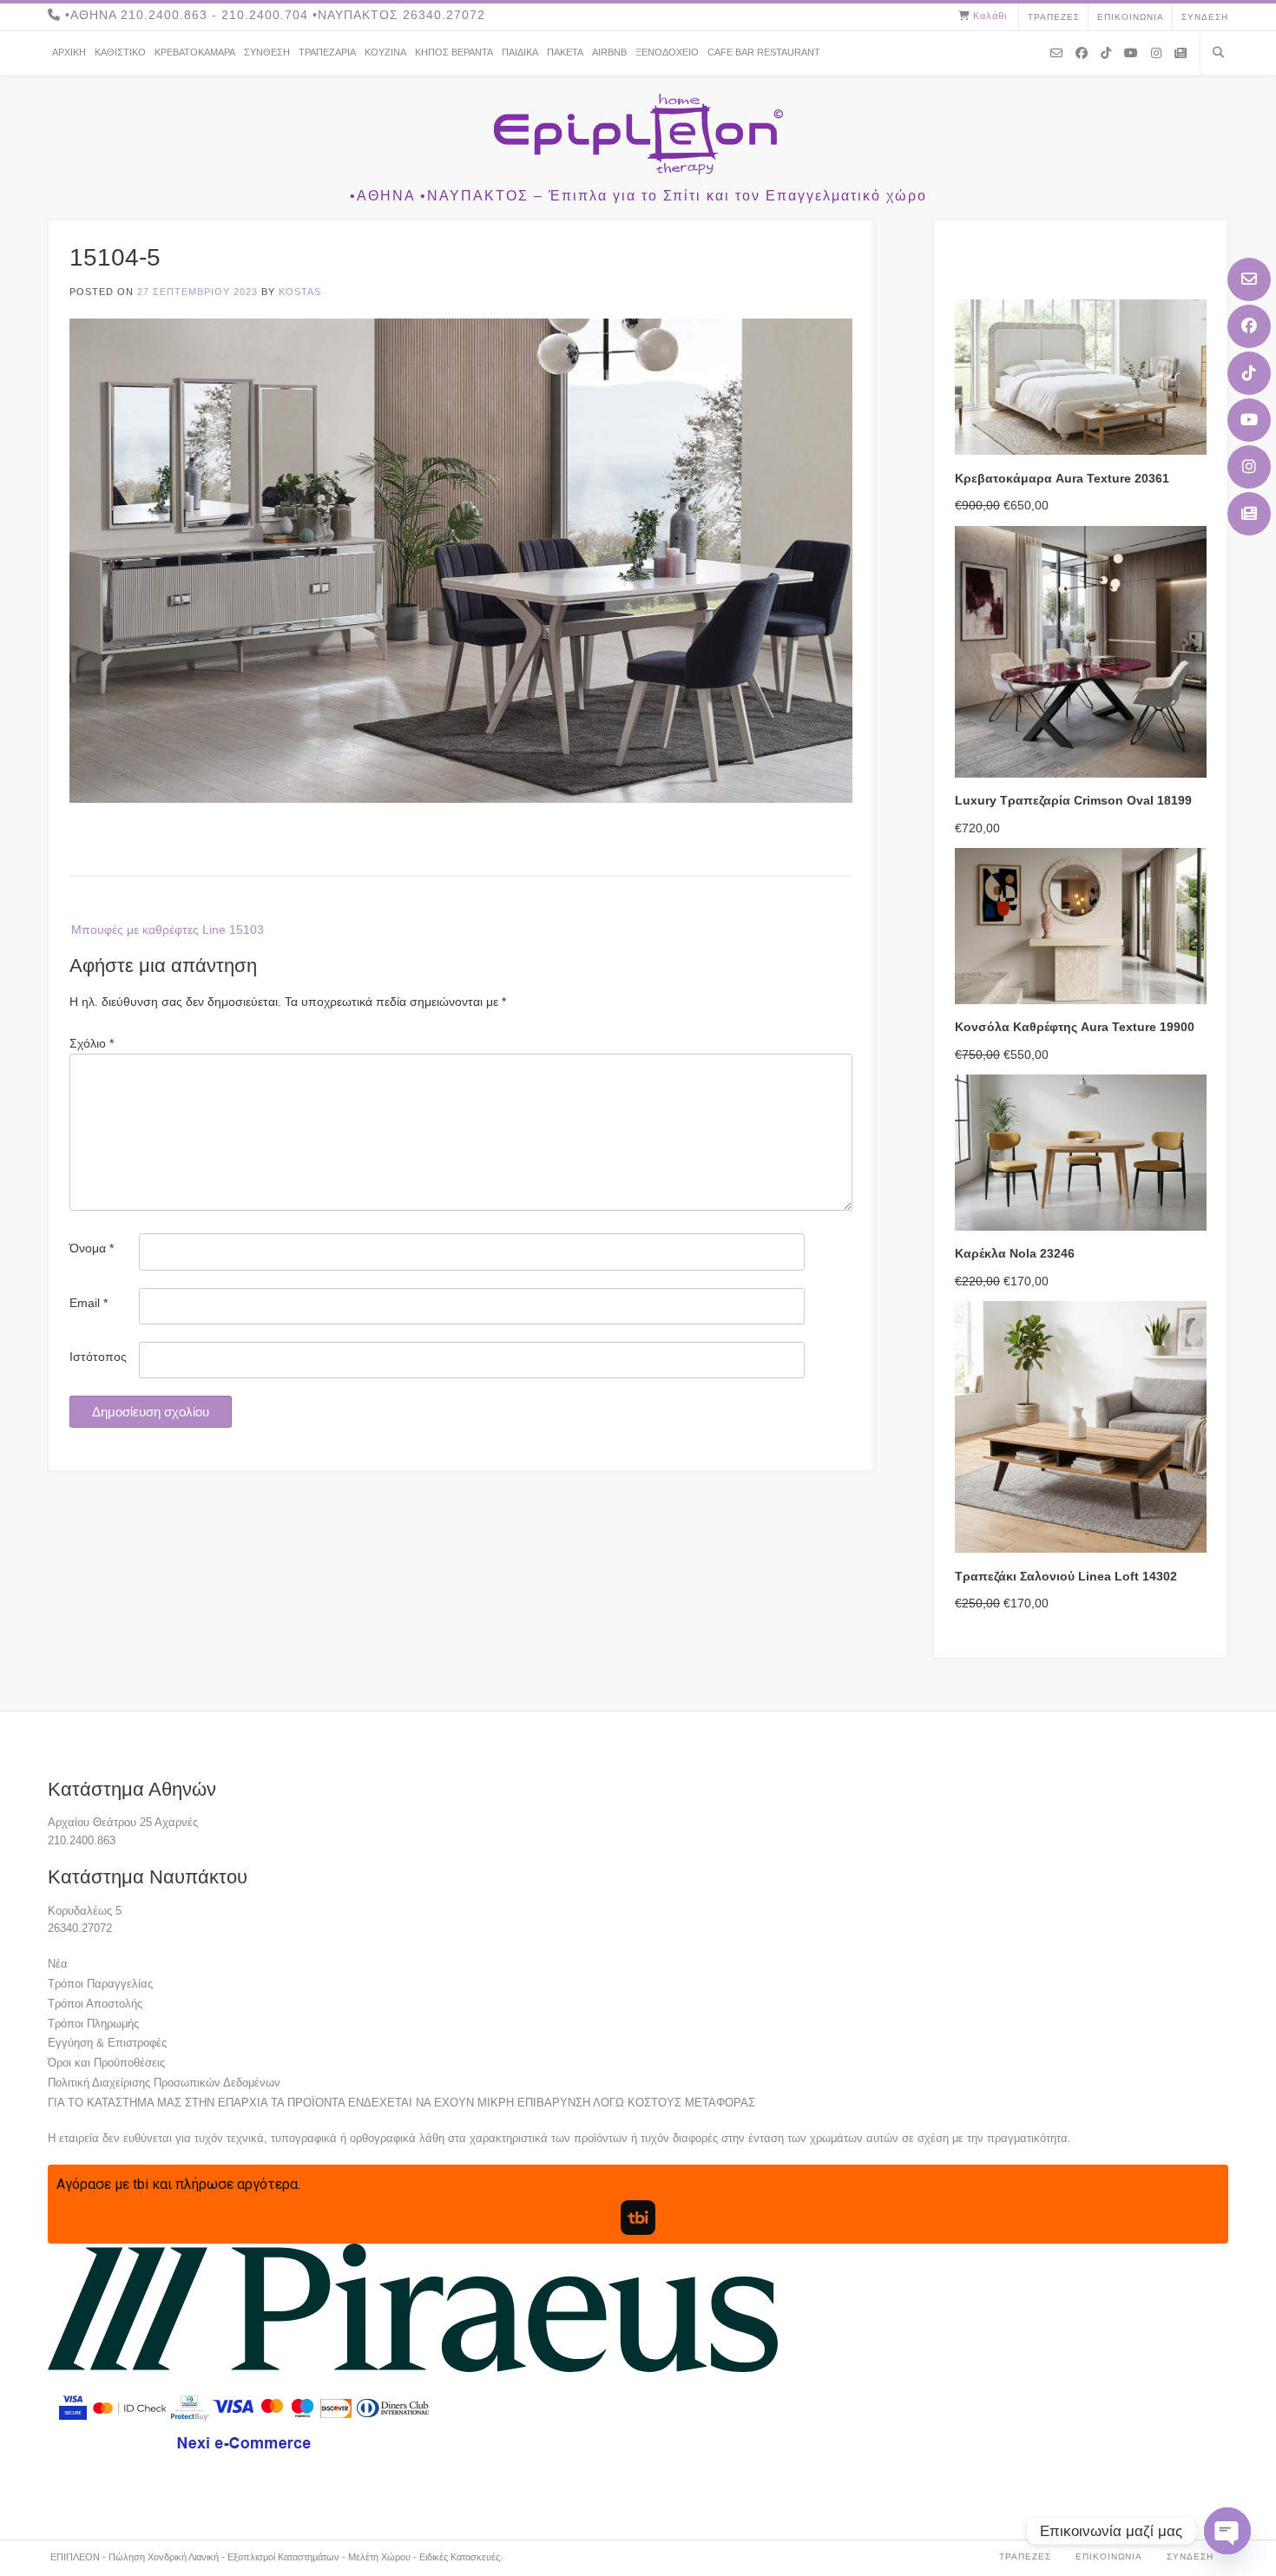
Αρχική (69, 52)
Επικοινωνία (1131, 17)
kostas (300, 292)
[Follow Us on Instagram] (1249, 467)
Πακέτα (565, 52)
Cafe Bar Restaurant (764, 52)
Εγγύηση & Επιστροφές (107, 2043)
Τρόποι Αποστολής (95, 2004)
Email (89, 1303)
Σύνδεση (1205, 17)
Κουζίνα (385, 52)
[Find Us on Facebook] (1249, 326)
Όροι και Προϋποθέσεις (106, 2063)
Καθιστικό (120, 52)
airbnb (609, 52)
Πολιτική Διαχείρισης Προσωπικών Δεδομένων (164, 2083)
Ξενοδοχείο (667, 52)
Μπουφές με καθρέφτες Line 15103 (168, 930)
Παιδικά (520, 52)
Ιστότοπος (98, 1357)
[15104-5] (461, 798)
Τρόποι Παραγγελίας (100, 1984)
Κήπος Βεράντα (454, 52)
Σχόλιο (92, 1043)
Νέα (58, 1964)
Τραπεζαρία (327, 52)
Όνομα (92, 1248)
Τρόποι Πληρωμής (93, 2024)
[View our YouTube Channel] (1249, 420)
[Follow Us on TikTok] (1249, 373)
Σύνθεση (267, 52)
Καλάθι (990, 16)
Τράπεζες (1054, 17)
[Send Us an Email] (1249, 279)
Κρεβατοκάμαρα (195, 52)
